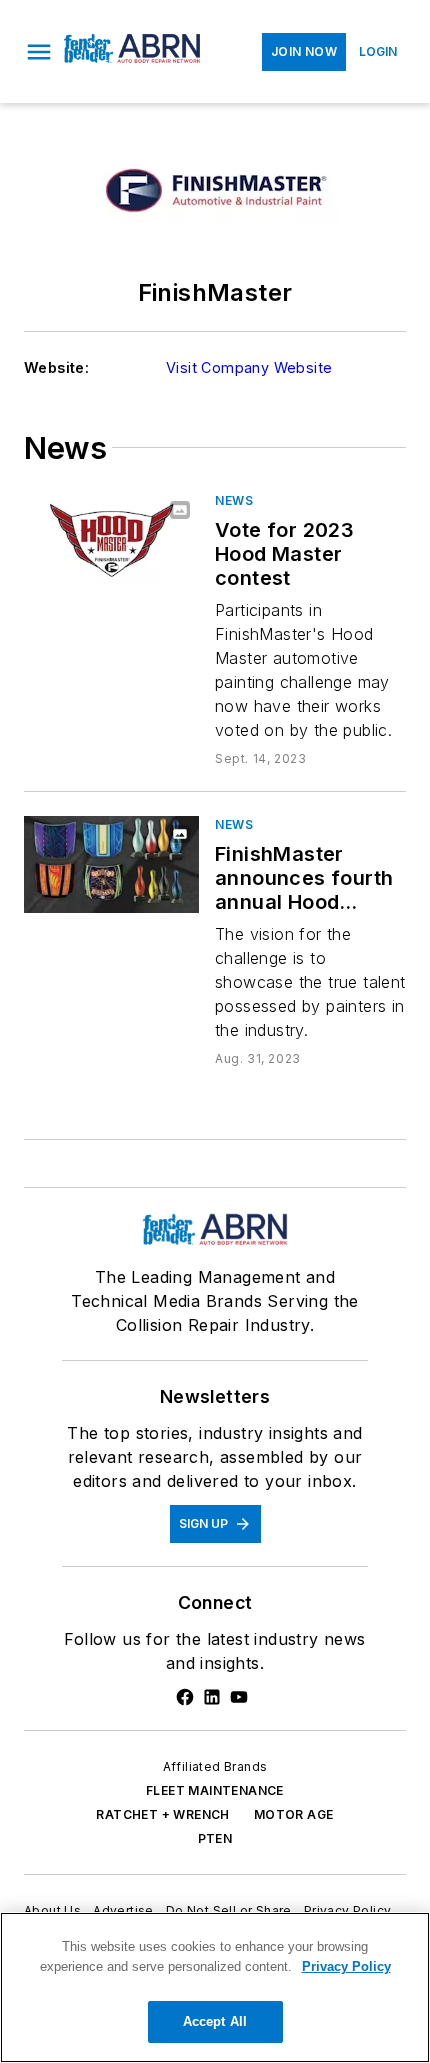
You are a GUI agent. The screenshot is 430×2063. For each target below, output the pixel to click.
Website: (56, 367)
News (234, 500)
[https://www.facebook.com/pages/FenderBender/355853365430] (185, 1697)
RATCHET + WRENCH (162, 1814)
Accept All (215, 2021)
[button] (39, 52)
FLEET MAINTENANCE (215, 1790)
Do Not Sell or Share (229, 1910)
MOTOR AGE (294, 1814)
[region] (215, 1987)
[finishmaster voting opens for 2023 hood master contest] (111, 540)
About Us (52, 1910)
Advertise (123, 1910)
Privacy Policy (348, 1910)
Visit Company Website (249, 367)
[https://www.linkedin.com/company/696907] (212, 1697)
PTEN (215, 1838)
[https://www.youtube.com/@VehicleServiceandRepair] (239, 1697)
